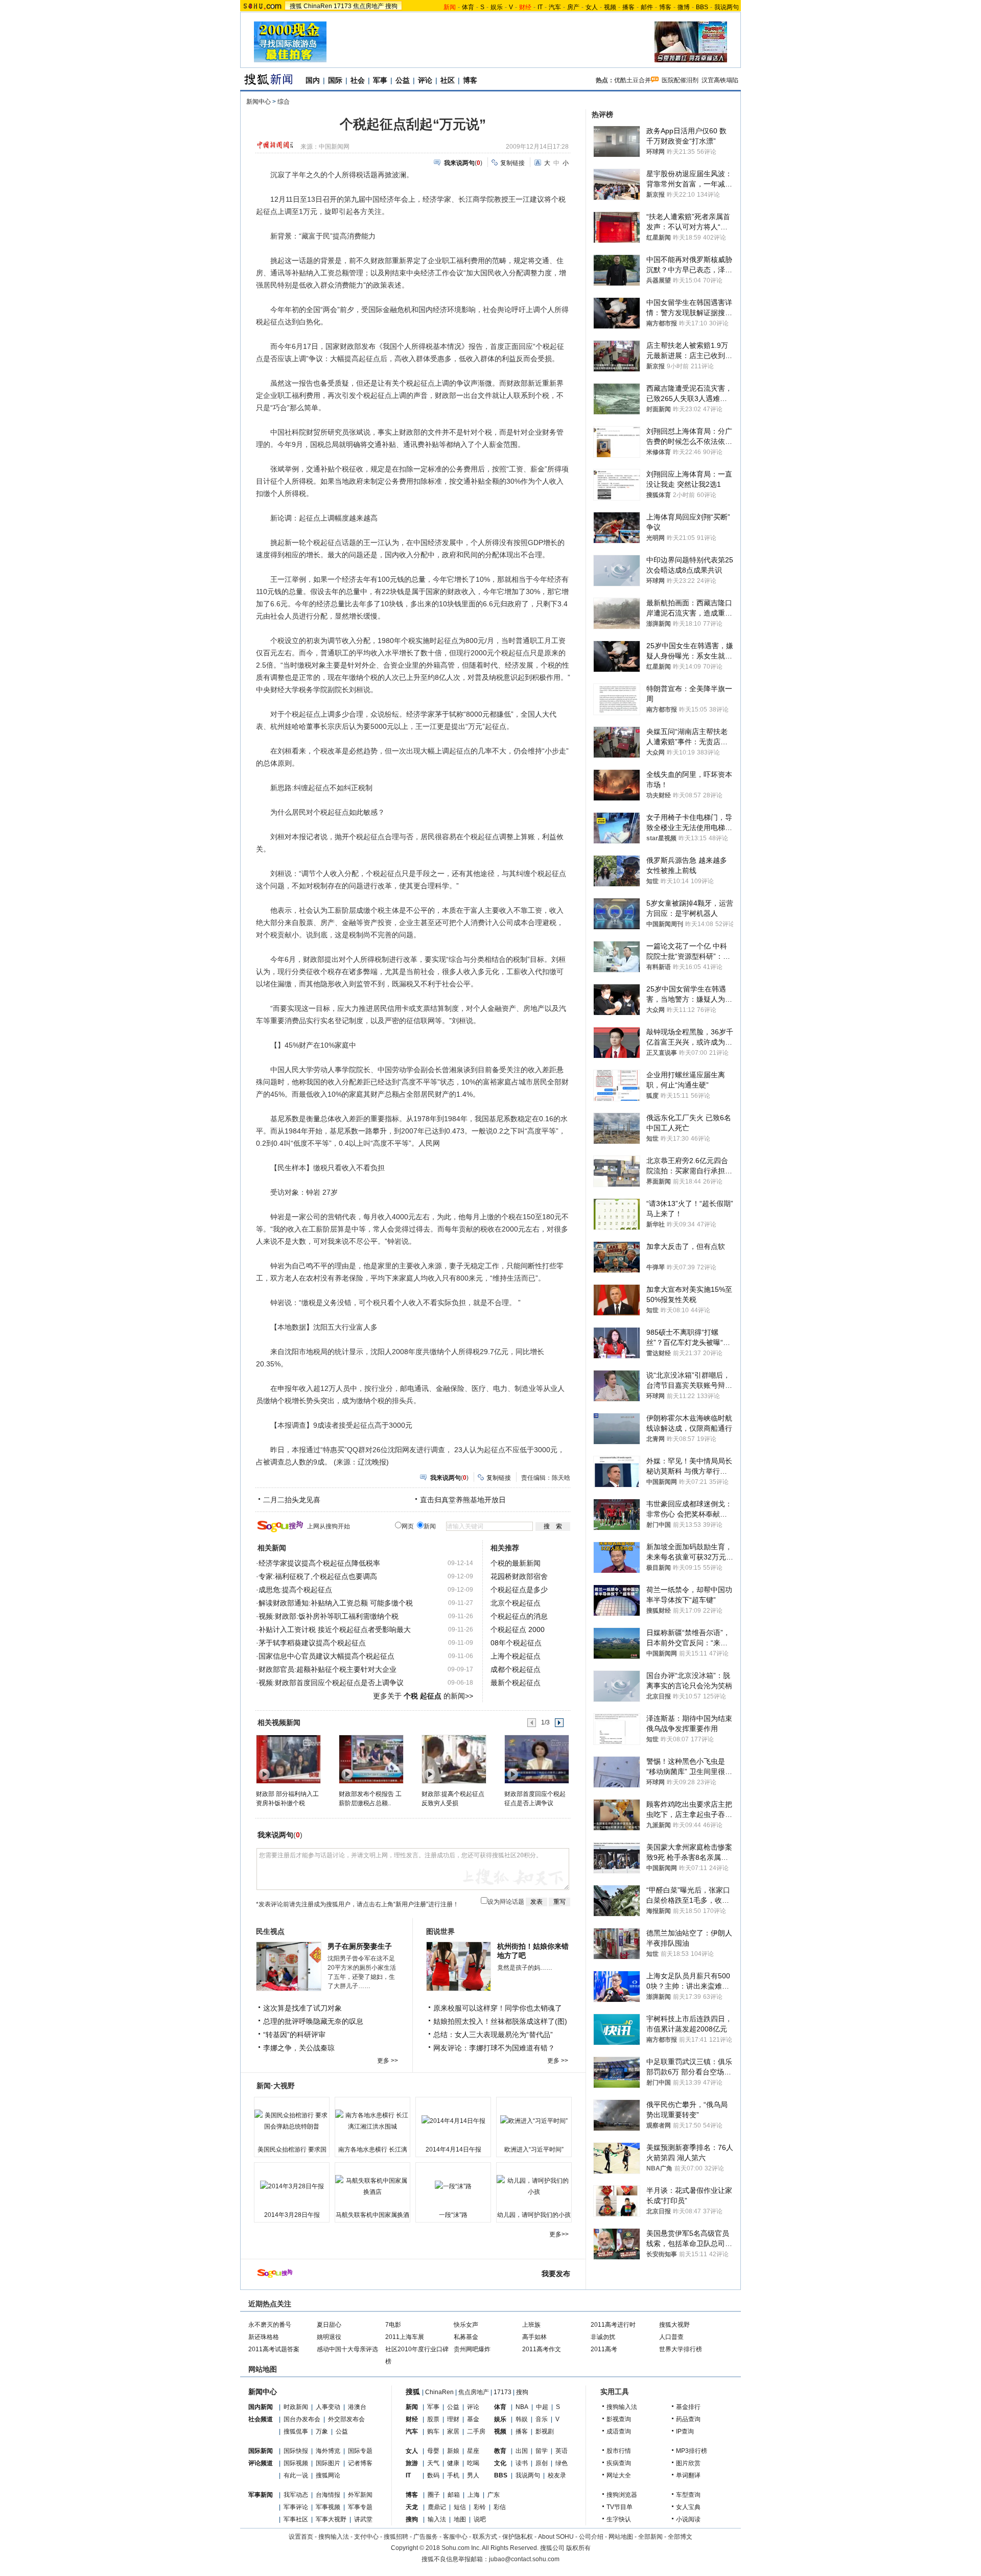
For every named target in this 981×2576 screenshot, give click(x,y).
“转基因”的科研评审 (294, 2035)
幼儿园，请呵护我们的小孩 (534, 2215)
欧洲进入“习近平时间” (534, 2149)
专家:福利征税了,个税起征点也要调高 (318, 1576)
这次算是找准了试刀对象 (302, 2008)
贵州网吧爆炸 (472, 2349)
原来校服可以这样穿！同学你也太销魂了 (498, 2008)
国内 (313, 80)
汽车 (555, 7)
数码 (433, 2475)
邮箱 (454, 2495)
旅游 (412, 2463)
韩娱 (522, 2419)
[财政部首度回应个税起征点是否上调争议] (536, 1759)
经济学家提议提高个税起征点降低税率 (319, 1563)
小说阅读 (688, 2519)
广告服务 (426, 2537)
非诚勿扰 (603, 2337)
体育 (468, 7)
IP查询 (685, 2431)
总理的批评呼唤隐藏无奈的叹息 (313, 2021)
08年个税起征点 (516, 1643)
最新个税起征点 (516, 1683)
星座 (473, 2451)
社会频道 (261, 2419)
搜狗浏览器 (622, 2495)
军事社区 (296, 2519)
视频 (610, 7)
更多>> (559, 2234)
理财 (453, 2419)
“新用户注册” (411, 1904)
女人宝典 (688, 2507)
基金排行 (688, 2407)
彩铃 (480, 2507)
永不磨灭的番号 (270, 2325)
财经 (412, 2419)
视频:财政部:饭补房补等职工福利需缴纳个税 (329, 1616)
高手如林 (534, 2337)
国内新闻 (261, 2407)
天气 (433, 2463)
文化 (500, 2463)
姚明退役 (329, 2337)
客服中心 (455, 2537)
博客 (665, 7)
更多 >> (388, 2061)
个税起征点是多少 (519, 1590)
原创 (542, 2463)
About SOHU (556, 2537)
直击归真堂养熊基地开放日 (463, 1500)
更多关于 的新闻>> (423, 1696)
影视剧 (545, 2431)
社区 (448, 80)
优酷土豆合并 (633, 80)
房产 (573, 7)
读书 (522, 2463)
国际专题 (360, 2451)
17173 (343, 6)
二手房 (476, 2431)
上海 (474, 2495)
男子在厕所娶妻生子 (360, 1946)
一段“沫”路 (453, 2215)
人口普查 (671, 2337)
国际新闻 (261, 2451)
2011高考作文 (542, 2349)
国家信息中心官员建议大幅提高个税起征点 (326, 1656)
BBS (702, 7)
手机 (453, 2475)
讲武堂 (363, 2519)
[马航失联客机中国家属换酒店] (372, 2186)
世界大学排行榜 (681, 2349)
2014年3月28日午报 (292, 2215)
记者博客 (360, 2463)
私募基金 (466, 2337)
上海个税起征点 (516, 1656)
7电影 (393, 2325)
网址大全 (619, 2475)
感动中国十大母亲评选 (347, 2349)
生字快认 (619, 2519)
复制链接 (512, 163)
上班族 (531, 2325)
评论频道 (261, 2463)
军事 (380, 80)
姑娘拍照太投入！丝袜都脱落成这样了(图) (500, 2021)
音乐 (542, 2419)
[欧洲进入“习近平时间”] (534, 2121)
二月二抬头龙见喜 (292, 1500)
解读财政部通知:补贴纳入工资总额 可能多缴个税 (336, 1603)
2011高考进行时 (613, 2325)
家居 (453, 2431)
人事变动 (328, 2407)
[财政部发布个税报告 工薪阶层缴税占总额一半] (371, 1759)
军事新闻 (261, 2495)
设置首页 (301, 2537)
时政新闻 (296, 2407)
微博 (684, 7)
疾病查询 (619, 2463)
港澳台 (357, 2407)
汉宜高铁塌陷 (720, 80)
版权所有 (578, 2548)
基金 (473, 2419)
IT (540, 7)
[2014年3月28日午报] (292, 2186)
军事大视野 (331, 2519)
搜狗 (391, 6)
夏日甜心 (329, 2325)
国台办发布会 (302, 2419)
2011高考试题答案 (274, 2349)
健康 (453, 2463)
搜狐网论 (328, 2475)
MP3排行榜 (692, 2451)
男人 (473, 2475)
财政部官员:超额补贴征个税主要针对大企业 (328, 1669)
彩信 (500, 2507)
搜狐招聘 (396, 2537)
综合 (284, 102)
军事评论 (296, 2507)
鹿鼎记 (437, 2507)
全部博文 (680, 2537)
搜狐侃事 (296, 2431)
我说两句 (727, 7)
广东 (494, 2495)
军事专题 (360, 2507)
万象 (322, 2431)
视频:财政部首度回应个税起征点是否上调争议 (331, 1683)
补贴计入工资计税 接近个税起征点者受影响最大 (335, 1629)
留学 (542, 2451)
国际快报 (296, 2451)
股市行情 (619, 2451)
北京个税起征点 (516, 1603)
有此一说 (296, 2475)
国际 (335, 80)
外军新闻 (360, 2495)
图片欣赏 (688, 2463)
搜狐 (296, 6)
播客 (628, 7)
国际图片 (328, 2463)
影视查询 (619, 2419)
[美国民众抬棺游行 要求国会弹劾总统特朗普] (292, 2121)
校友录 (557, 2475)
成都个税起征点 (516, 1669)
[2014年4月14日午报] (453, 2121)
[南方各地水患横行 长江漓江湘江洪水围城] (372, 2121)
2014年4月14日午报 (453, 2149)
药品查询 (688, 2419)
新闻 (412, 2407)
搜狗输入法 (622, 2407)
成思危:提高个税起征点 (295, 1590)
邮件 (647, 7)
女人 (592, 7)
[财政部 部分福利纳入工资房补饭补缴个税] (288, 1759)
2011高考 (604, 2349)
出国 (522, 2451)
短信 (460, 2507)
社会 (358, 80)
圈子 (434, 2495)
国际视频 (296, 2463)
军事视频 (328, 2507)
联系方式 (485, 2537)
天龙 (412, 2507)
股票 (433, 2419)
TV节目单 (620, 2507)
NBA (522, 2407)
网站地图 (621, 2537)
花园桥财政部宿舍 (519, 1576)
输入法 (437, 2519)
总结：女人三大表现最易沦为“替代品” (493, 2035)
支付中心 (366, 2537)
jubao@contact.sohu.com (524, 2559)
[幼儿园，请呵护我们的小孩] (534, 2186)
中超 (542, 2407)
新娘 (453, 2451)
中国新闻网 (334, 147)
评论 (425, 80)
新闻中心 (259, 102)
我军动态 (296, 2495)
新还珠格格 (264, 2337)
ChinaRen (318, 6)
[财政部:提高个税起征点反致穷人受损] (453, 1759)
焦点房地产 (368, 6)
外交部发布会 (346, 2419)
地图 (460, 2519)
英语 (562, 2451)
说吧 (480, 2519)
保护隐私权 (518, 2537)
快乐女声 (466, 2325)
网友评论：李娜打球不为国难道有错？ (494, 2048)
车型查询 (688, 2495)
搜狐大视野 (674, 2325)
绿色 (562, 2463)
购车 (433, 2431)
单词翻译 (688, 2475)
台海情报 (328, 2495)
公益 (403, 80)
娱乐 (497, 7)
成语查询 (619, 2431)
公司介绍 (591, 2537)
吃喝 (473, 2463)
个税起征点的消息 (519, 1616)
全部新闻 (650, 2537)
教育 (500, 2451)
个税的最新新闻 (516, 1563)
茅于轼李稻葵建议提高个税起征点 (312, 1643)
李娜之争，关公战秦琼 (299, 2048)
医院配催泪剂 (680, 80)
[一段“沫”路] (453, 2186)
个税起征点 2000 (518, 1629)
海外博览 (328, 2451)
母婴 (433, 2451)
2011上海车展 (405, 2337)
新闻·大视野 (276, 2086)
